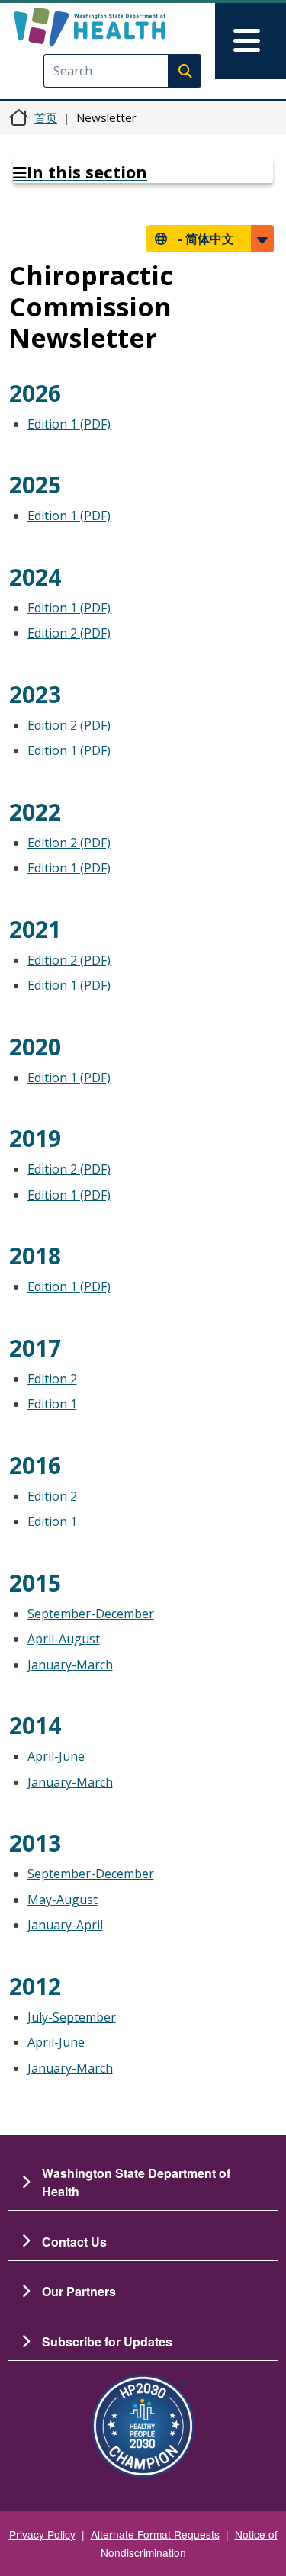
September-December (91, 1614)
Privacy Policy (42, 2534)
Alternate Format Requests (155, 2534)
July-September (72, 2017)
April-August (64, 1639)
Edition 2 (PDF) (69, 633)
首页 (46, 117)
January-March (70, 1665)
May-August (63, 1900)
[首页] (116, 27)
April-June (56, 1756)
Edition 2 (52, 1379)
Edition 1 (52, 1404)
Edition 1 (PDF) (69, 424)
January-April (65, 1925)
